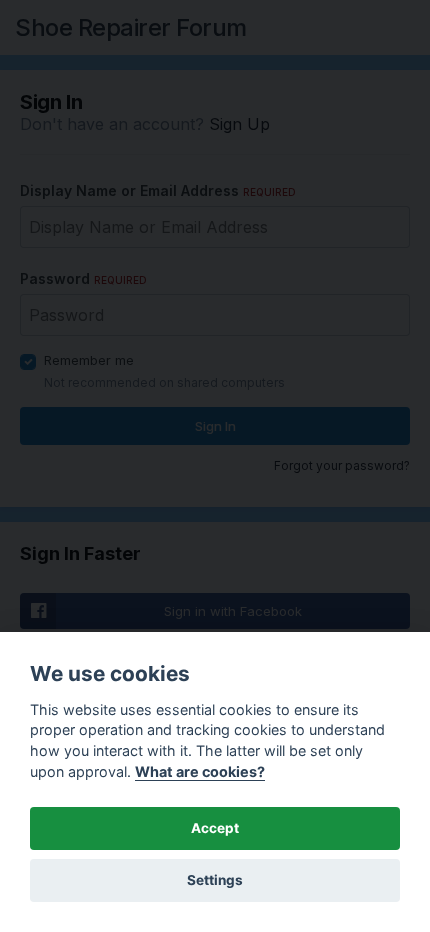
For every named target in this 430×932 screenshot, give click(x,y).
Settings (215, 880)
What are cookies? (200, 771)
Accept (215, 828)
